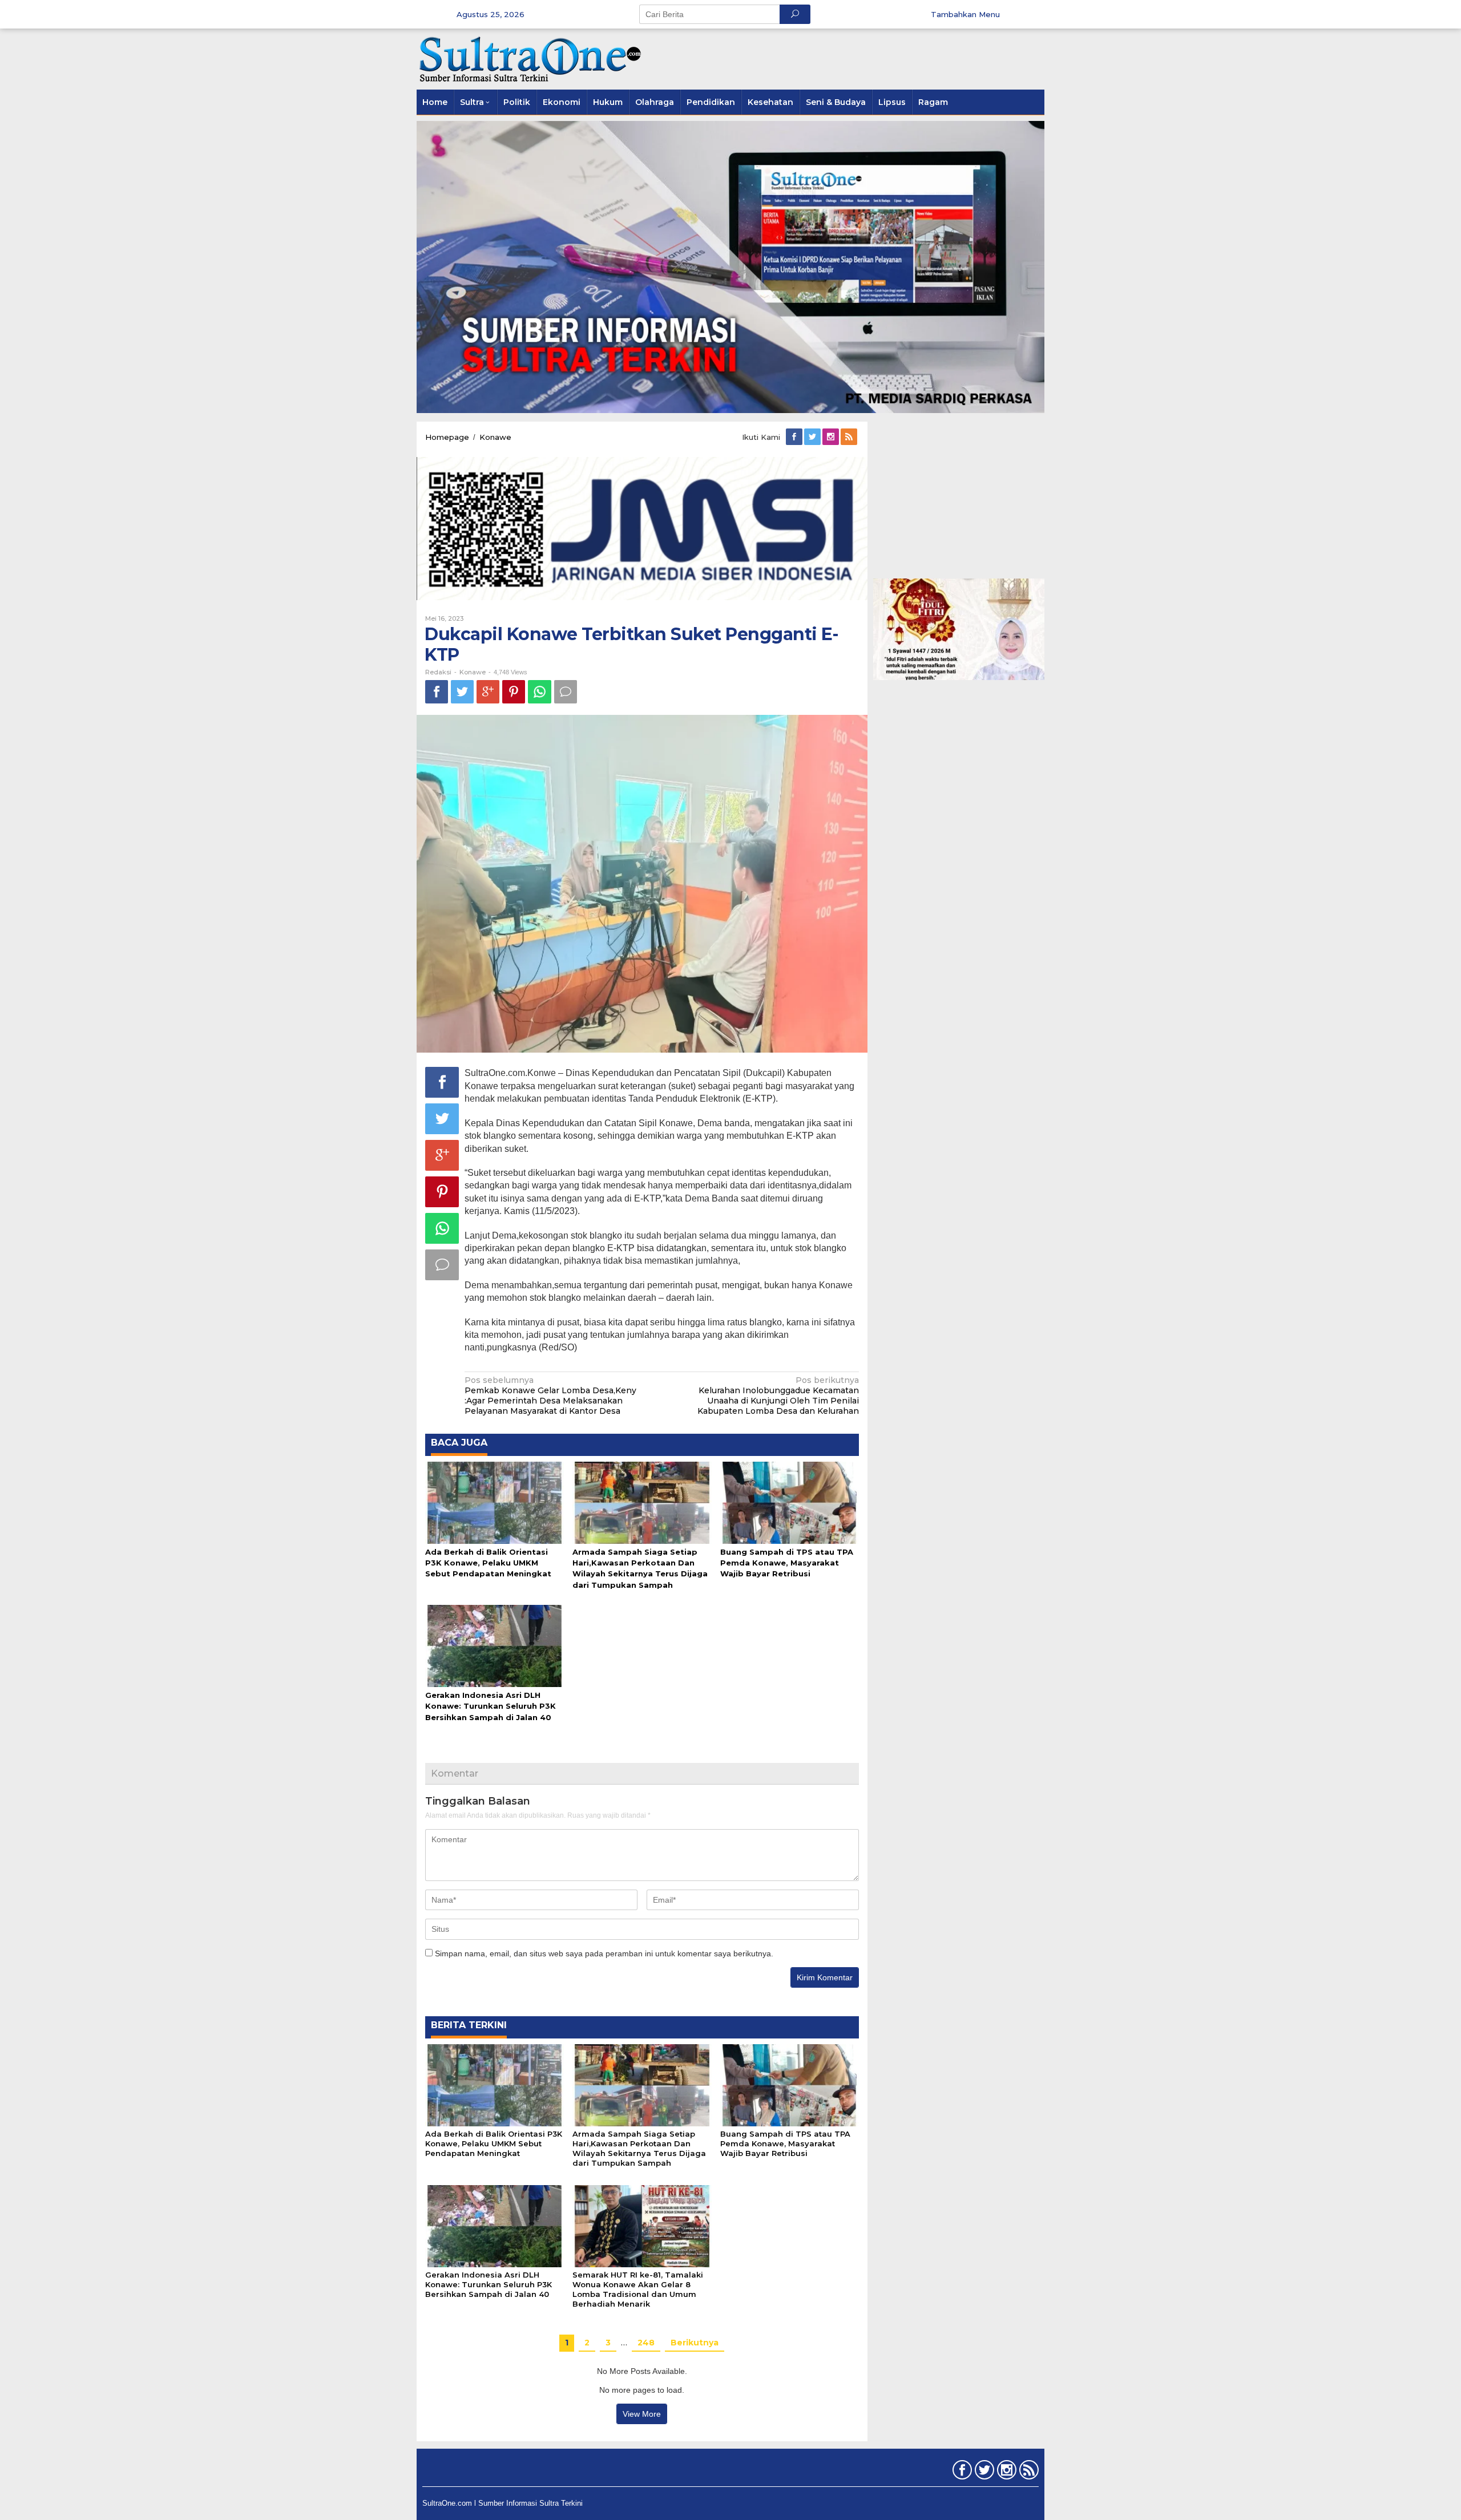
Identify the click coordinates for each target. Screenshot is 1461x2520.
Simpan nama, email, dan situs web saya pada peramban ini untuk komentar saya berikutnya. (604, 1953)
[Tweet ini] (462, 692)
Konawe (473, 672)
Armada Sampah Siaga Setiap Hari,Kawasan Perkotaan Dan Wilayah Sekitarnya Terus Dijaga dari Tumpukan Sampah (639, 2148)
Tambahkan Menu (965, 14)
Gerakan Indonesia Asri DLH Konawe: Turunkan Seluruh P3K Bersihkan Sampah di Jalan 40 (491, 1706)
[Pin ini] (514, 692)
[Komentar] (566, 692)
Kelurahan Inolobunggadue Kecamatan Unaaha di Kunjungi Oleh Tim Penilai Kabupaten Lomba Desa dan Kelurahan (778, 1396)
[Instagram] (832, 437)
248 (646, 2343)
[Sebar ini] (437, 692)
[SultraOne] (531, 58)
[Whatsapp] (540, 692)
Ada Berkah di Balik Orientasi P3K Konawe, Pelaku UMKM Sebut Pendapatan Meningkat (488, 1563)
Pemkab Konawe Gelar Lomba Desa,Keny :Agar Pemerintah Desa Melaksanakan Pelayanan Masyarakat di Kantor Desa (550, 1396)
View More (642, 2414)
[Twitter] (813, 437)
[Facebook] (795, 437)
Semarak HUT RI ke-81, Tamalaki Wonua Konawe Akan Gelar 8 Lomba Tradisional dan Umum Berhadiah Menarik (638, 2289)
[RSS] (850, 437)
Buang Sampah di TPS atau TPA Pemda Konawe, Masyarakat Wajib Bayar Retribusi (787, 1563)
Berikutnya (695, 2343)
